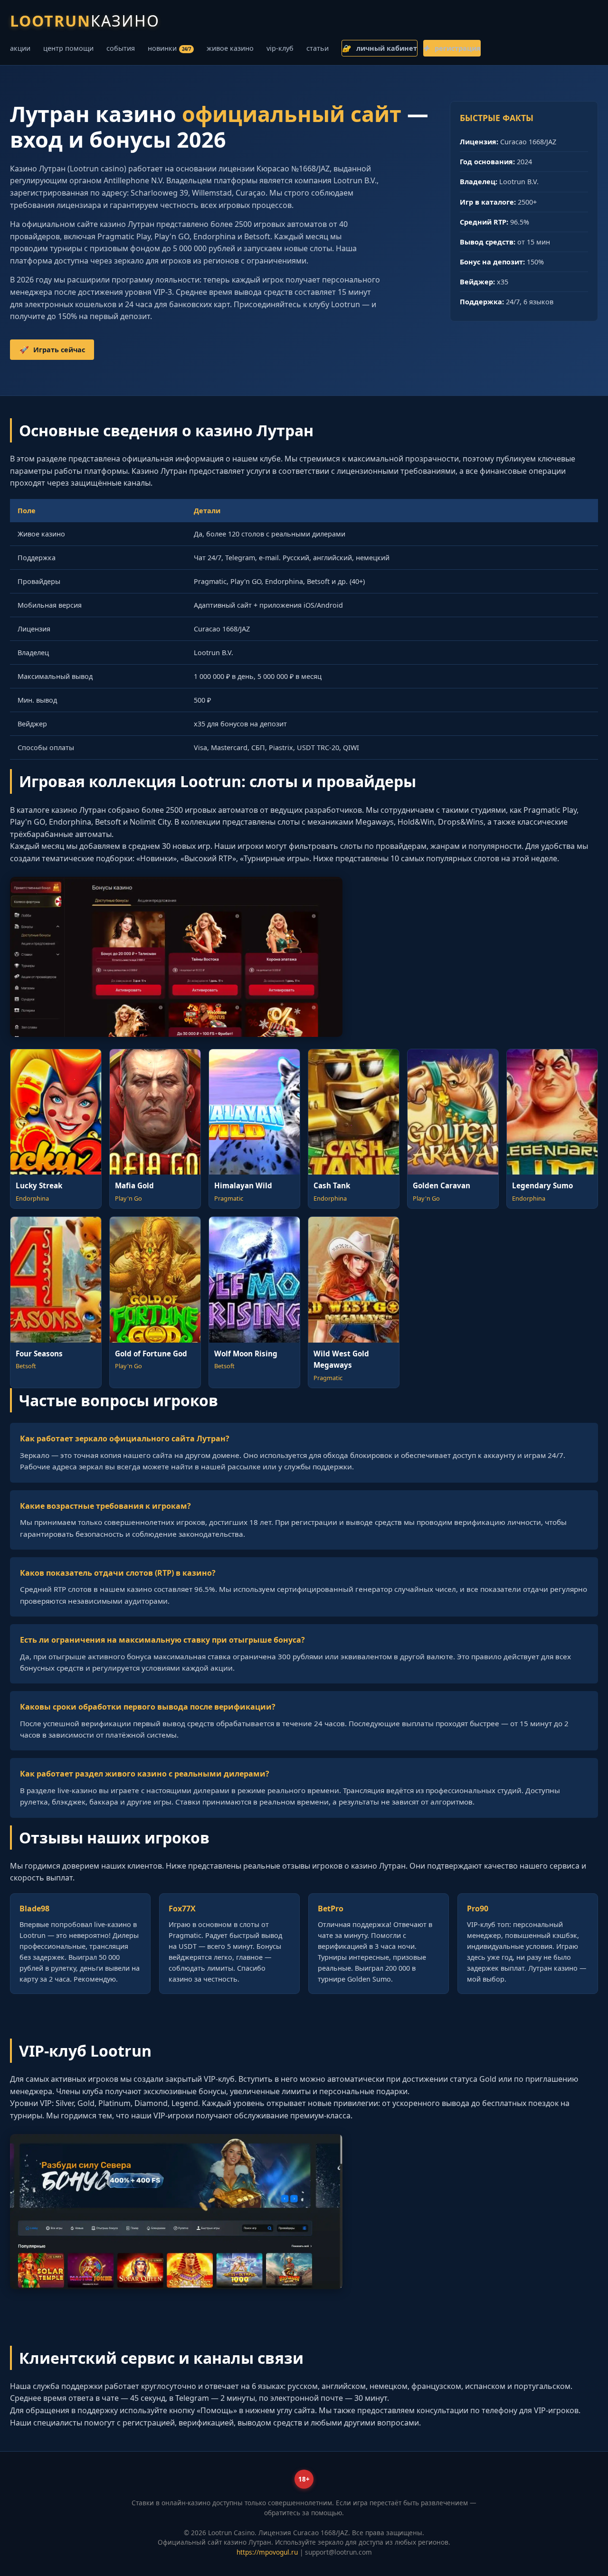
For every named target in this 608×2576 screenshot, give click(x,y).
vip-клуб (280, 48)
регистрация (452, 48)
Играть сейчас (52, 350)
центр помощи (68, 48)
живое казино (230, 48)
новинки (169, 48)
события (121, 48)
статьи (318, 48)
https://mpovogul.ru (267, 2552)
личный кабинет (380, 48)
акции (20, 48)
